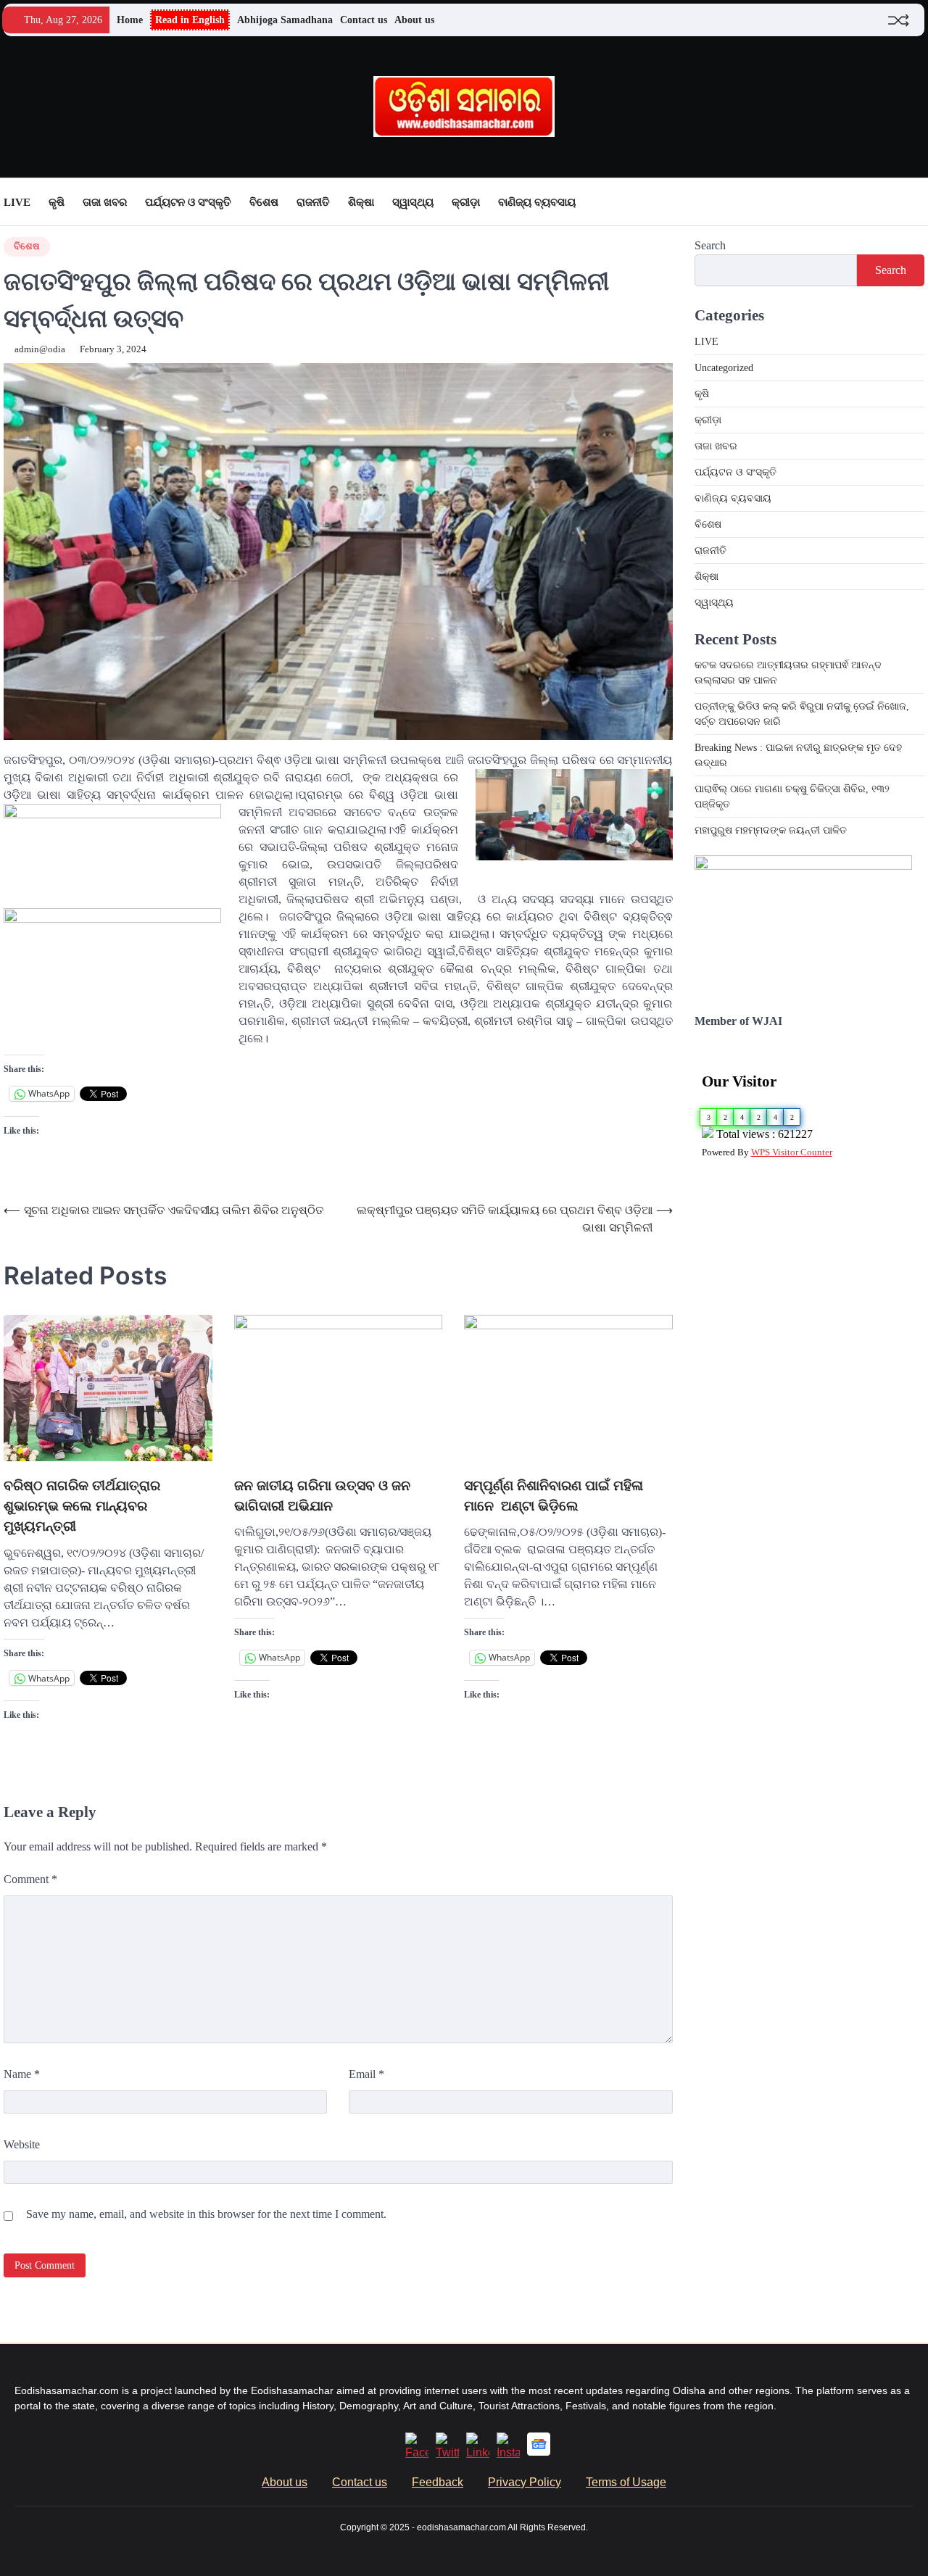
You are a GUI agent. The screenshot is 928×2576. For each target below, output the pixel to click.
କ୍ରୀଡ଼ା (466, 202)
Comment (30, 1879)
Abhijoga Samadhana (285, 20)
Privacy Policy (525, 2482)
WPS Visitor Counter (792, 1152)
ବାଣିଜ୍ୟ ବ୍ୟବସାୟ (537, 202)
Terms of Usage (626, 2482)
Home (130, 20)
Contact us (364, 20)
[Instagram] (508, 2452)
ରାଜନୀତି (313, 202)
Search (710, 245)
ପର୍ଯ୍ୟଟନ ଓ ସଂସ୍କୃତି (188, 202)
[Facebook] (417, 2452)
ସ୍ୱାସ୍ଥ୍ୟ (413, 202)
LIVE (17, 202)
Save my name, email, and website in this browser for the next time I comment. (206, 2214)
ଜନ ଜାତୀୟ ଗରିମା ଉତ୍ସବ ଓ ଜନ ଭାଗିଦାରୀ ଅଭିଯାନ (322, 1496)
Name (22, 2074)
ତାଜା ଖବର (105, 202)
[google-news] (539, 2452)
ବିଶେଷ (264, 202)
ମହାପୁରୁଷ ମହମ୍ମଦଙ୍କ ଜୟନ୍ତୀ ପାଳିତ (771, 830)
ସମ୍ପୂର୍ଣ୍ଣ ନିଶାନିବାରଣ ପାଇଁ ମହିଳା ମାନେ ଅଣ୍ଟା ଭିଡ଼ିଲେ (554, 1496)
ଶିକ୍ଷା (361, 202)
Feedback (438, 2482)
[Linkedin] (478, 2452)
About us (414, 20)
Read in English (190, 20)
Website (22, 2144)
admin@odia (40, 349)
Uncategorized (724, 368)
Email (366, 2074)
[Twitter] (447, 2452)
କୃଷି (57, 202)
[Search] (913, 202)
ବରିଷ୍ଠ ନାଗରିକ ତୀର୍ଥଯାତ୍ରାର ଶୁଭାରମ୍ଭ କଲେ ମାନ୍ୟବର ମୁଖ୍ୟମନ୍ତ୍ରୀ (82, 1506)
